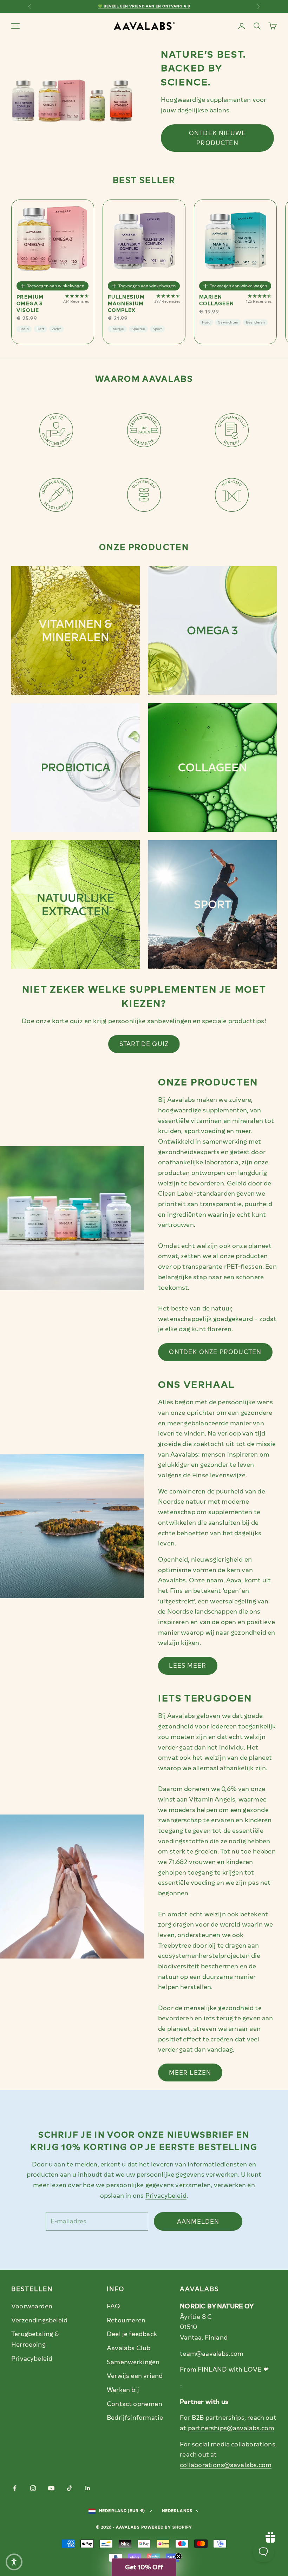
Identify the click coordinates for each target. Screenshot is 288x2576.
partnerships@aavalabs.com (231, 2428)
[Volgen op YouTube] (51, 2488)
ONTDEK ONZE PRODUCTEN (215, 1352)
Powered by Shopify (167, 2527)
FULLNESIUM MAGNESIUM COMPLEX (126, 304)
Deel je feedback (132, 2334)
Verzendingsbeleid (39, 2320)
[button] (144, 2567)
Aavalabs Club (129, 2348)
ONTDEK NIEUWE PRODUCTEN (217, 138)
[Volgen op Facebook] (15, 2488)
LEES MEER (188, 1666)
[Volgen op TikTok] (70, 2488)
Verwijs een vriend (135, 2376)
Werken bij (123, 2390)
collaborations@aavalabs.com (226, 2465)
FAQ (114, 2306)
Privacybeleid (166, 2196)
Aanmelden (198, 2222)
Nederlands (177, 2511)
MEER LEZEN (190, 2073)
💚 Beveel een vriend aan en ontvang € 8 (144, 6)
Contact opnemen (135, 2404)
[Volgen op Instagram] (33, 2488)
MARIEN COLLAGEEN (217, 300)
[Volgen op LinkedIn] (88, 2488)
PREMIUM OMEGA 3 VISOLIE (30, 304)
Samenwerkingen (133, 2362)
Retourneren (126, 2320)
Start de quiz (144, 1044)
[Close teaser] (178, 2556)
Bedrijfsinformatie (135, 2418)
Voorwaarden (32, 2306)
